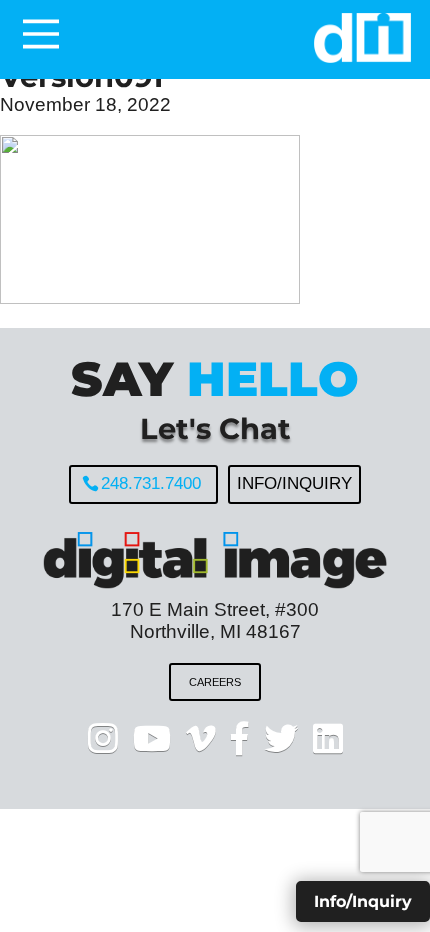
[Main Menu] (41, 34)
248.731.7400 (151, 483)
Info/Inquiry (294, 483)
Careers (215, 682)
